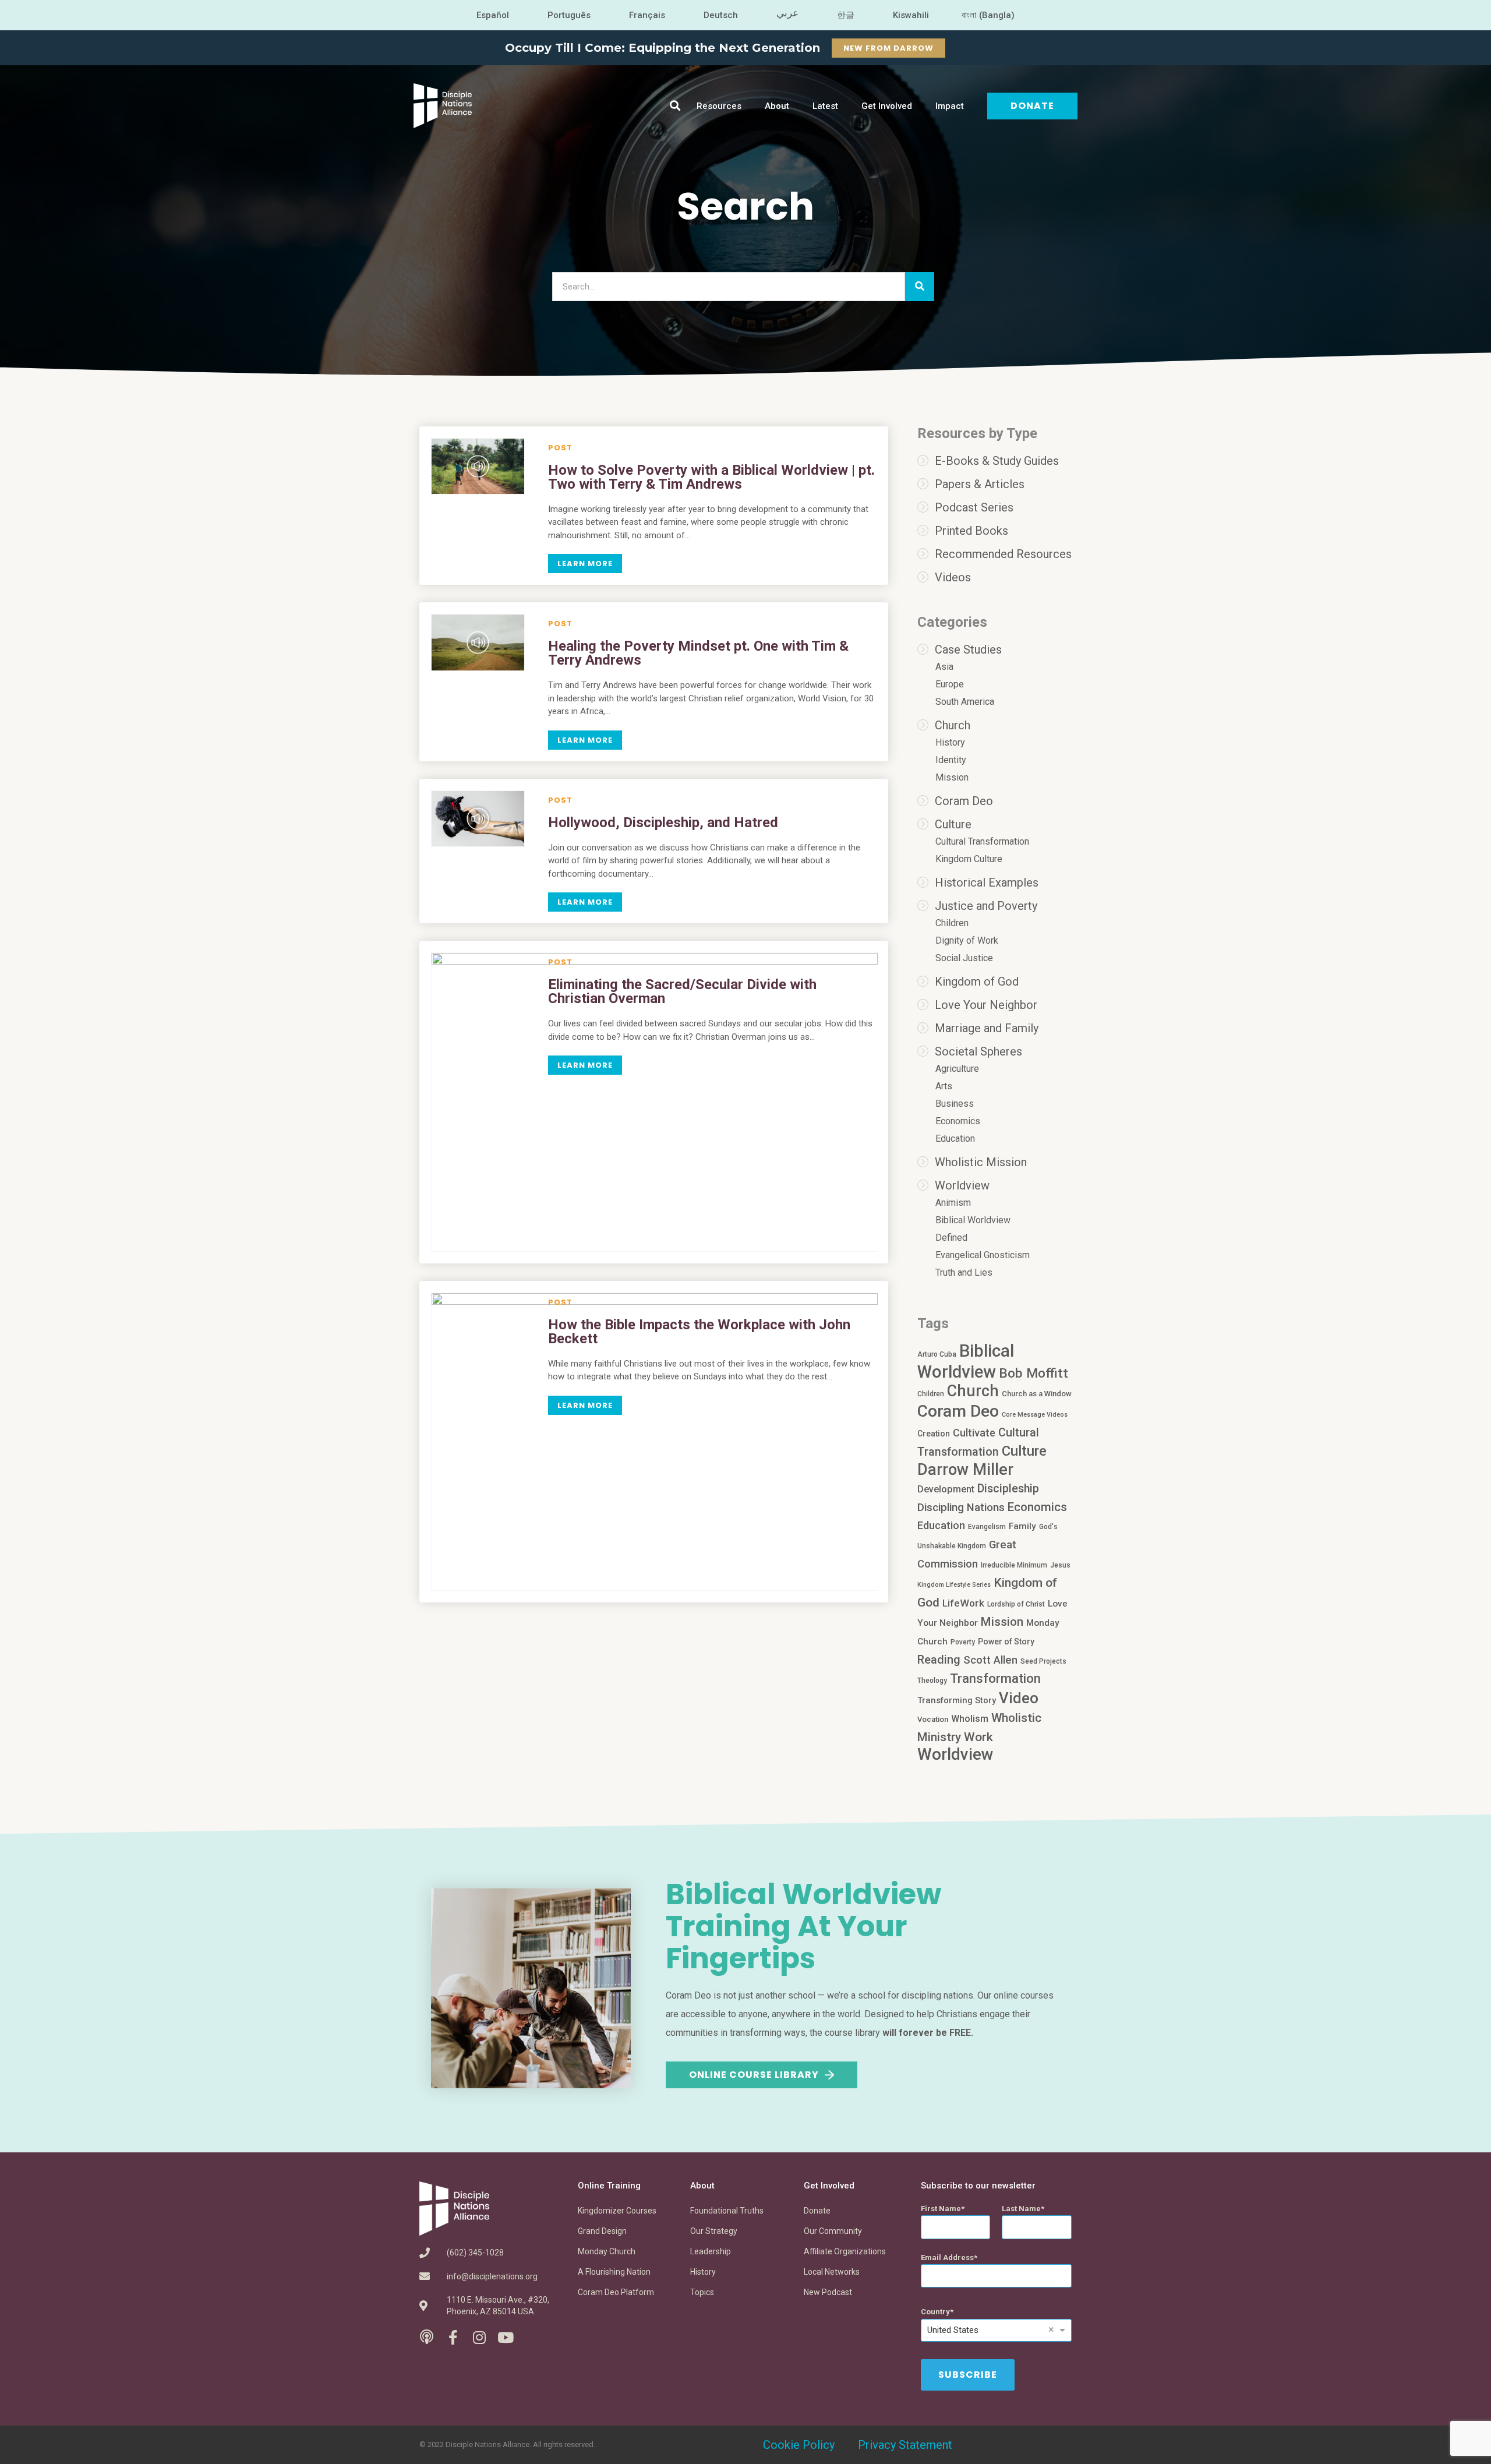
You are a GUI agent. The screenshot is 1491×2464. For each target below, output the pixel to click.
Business (955, 1104)
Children (952, 923)
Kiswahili (911, 15)
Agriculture (957, 1069)
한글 (846, 15)
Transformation (995, 1678)
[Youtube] (505, 2337)
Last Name (1021, 2209)
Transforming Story (957, 1700)
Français (647, 15)
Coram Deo (964, 801)
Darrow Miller (965, 1470)
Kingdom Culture (969, 859)
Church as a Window (1037, 1394)
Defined (951, 1238)
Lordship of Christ (1016, 1604)
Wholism (970, 1719)
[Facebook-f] (453, 2337)
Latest (825, 106)
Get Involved (887, 106)
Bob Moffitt (1034, 1373)
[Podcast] (427, 2337)
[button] (675, 106)
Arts (944, 1086)
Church (953, 725)
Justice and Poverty (986, 906)
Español (493, 15)
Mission (952, 777)
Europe (950, 684)
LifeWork (963, 1603)
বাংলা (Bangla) (988, 15)
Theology (932, 1681)
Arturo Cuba (937, 1354)
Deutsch (721, 15)
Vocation (933, 1719)
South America (965, 702)
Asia (944, 667)
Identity (951, 760)
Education (955, 1139)
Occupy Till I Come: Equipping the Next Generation (663, 48)
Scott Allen (990, 1660)
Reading (939, 1660)
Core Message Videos (1035, 1415)
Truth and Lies (964, 1272)
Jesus (1060, 1565)
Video (1019, 1698)
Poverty (963, 1642)
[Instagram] (479, 2337)
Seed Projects (1043, 1661)
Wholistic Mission (981, 1162)
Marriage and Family (987, 1028)
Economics (958, 1121)
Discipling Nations (961, 1508)
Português (569, 15)
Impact (950, 106)
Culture (953, 824)
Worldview (962, 1185)
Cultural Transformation (982, 841)
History (950, 742)
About (777, 106)
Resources (719, 106)
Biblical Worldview (973, 1220)
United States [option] (953, 2330)
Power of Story (1006, 1642)
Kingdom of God (977, 982)
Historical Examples (987, 882)
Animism (953, 1203)
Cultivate (974, 1433)
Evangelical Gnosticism (983, 1255)
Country (935, 2312)
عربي (787, 13)
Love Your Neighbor (986, 1005)
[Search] (920, 287)
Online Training (609, 2186)
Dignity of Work (967, 940)
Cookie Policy (799, 2445)
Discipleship (1008, 1489)
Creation (934, 1434)
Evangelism (987, 1527)
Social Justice (964, 958)
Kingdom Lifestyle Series (954, 1585)
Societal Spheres (978, 1051)
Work (978, 1737)
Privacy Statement (905, 2445)
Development (946, 1489)
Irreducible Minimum (1014, 1565)
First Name (941, 2209)
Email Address (947, 2258)
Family (1022, 1526)
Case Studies (968, 649)
